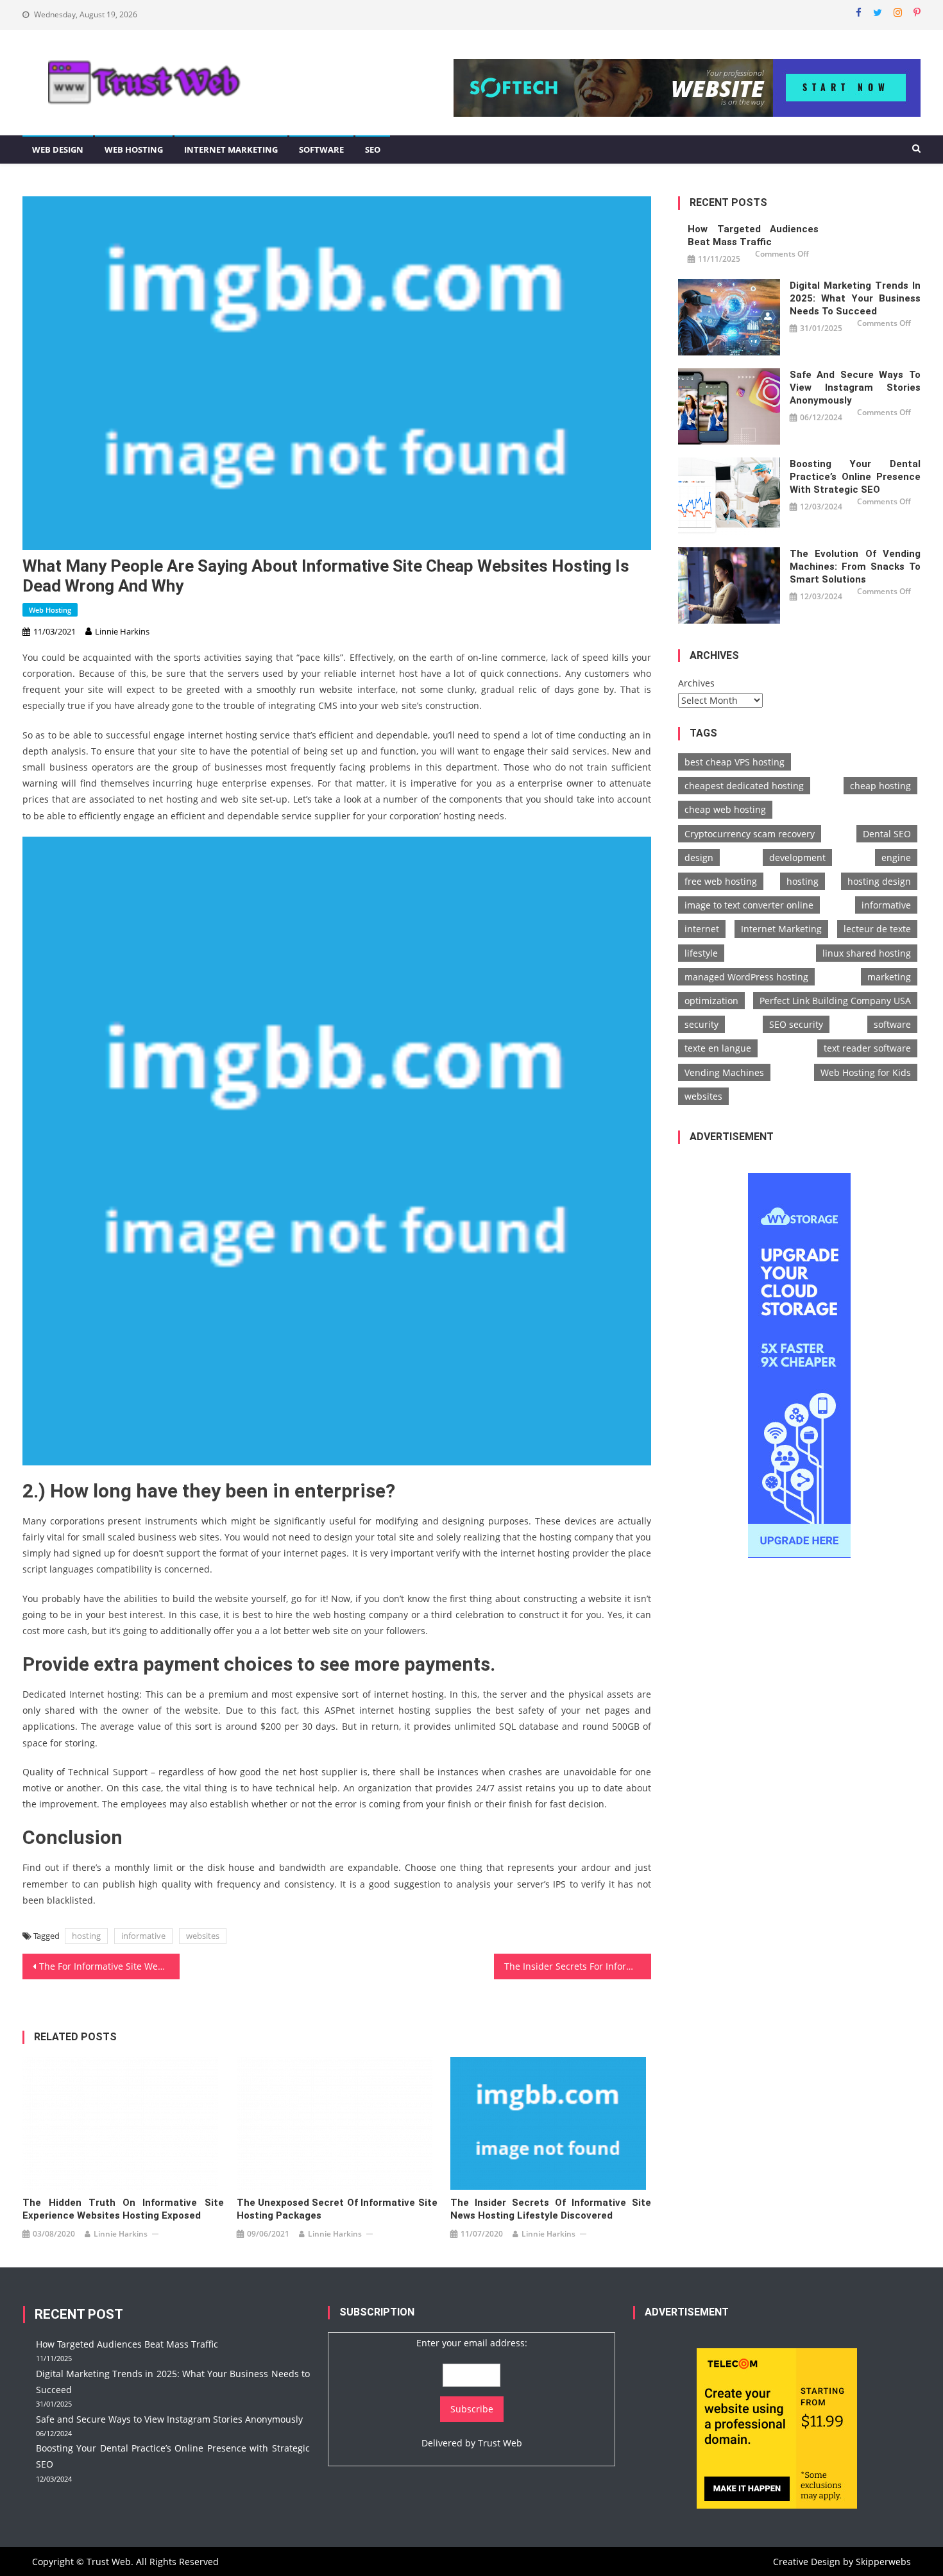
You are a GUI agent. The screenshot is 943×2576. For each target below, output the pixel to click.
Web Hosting (134, 149)
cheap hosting (880, 786)
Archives (696, 683)
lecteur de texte (877, 929)
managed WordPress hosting (746, 977)
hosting (86, 1936)
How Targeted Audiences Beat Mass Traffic (753, 235)
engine (896, 857)
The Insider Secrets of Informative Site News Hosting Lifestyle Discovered (551, 2209)
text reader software (867, 1048)
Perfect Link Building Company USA (835, 1001)
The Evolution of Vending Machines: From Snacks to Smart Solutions (855, 567)
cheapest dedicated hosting (744, 786)
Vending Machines (724, 1072)
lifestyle (701, 953)
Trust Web (500, 2443)
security (701, 1024)
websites (203, 1936)
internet (702, 929)
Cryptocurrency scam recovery (750, 834)
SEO (373, 149)
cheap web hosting (725, 809)
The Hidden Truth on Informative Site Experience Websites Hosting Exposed (123, 2209)
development (797, 857)
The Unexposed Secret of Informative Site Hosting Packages (337, 2209)
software (892, 1024)
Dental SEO (887, 834)
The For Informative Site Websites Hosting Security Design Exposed (109, 1966)
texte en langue (718, 1048)
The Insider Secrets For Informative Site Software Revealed (578, 1966)
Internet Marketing (231, 149)
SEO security (796, 1024)
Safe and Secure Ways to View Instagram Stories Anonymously (855, 388)
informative (143, 1936)
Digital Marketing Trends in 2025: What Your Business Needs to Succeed (855, 298)
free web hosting (721, 881)
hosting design (879, 881)
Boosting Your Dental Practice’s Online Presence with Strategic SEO (855, 477)
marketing (889, 977)
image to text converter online (749, 905)
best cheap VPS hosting (735, 762)
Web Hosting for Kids (866, 1072)
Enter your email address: (472, 2343)
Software (321, 149)
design (699, 857)
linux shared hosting (867, 953)
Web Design (58, 149)
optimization (711, 1001)
